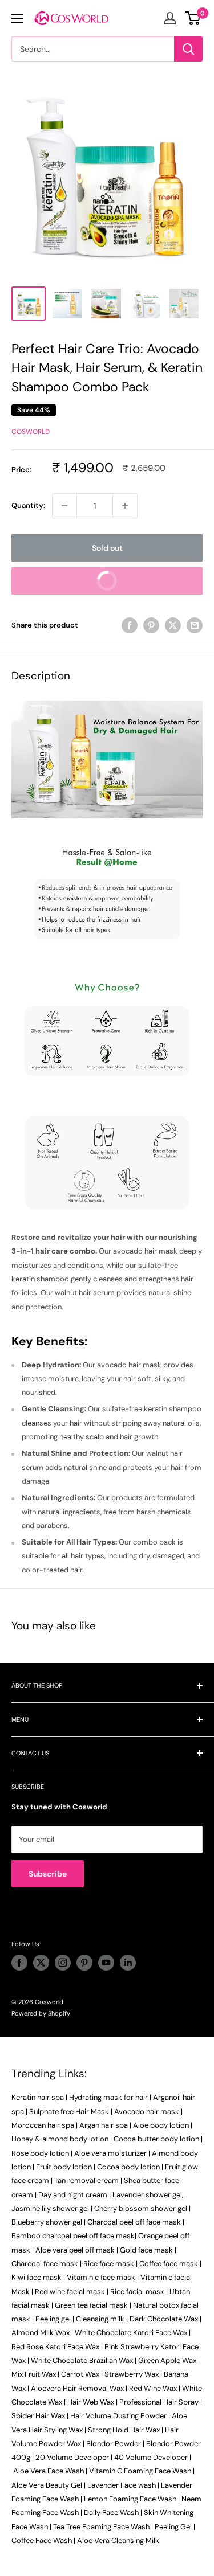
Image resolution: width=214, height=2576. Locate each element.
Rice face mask (109, 2264)
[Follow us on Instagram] (63, 1963)
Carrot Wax (80, 2374)
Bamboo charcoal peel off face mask (73, 2236)
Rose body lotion (40, 2153)
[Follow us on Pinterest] (84, 1963)
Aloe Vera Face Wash (49, 2471)
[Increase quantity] (125, 506)
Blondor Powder (114, 2444)
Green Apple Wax (167, 2360)
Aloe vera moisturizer (110, 2153)
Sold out (107, 548)
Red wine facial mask (70, 2292)
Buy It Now (145, 585)
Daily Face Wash (111, 2512)
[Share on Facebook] (130, 625)
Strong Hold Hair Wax (124, 2430)
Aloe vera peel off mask (75, 2250)
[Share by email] (195, 625)
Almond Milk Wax (41, 2333)
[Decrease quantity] (64, 506)
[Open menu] (17, 18)
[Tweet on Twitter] (173, 625)
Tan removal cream (86, 2180)
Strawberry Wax (132, 2374)
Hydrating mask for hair (108, 2097)
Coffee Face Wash (42, 2540)
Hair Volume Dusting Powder (118, 2416)
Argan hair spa (104, 2125)
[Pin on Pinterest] (151, 625)
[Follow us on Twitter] (41, 1963)
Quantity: (28, 505)
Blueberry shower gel (47, 2222)
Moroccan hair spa (43, 2125)
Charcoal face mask (45, 2264)
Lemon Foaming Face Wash (130, 2499)
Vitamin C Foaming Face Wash (140, 2471)
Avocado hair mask (147, 2112)
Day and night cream (73, 2195)
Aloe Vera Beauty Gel (47, 2485)
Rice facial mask (137, 2292)
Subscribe (48, 1874)
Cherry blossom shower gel (141, 2208)
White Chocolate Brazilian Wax (82, 2360)
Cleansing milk (100, 2319)
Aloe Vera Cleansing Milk (118, 2540)
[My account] (170, 18)
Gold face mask (146, 2250)
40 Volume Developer (151, 2457)
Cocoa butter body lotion (156, 2139)
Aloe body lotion (161, 2125)
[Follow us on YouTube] (106, 1963)
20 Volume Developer (72, 2457)
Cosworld (31, 432)
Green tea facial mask (91, 2305)
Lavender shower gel (147, 2195)
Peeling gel (53, 2319)
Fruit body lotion (64, 2167)
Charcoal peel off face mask (134, 2222)
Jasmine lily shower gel (50, 2208)
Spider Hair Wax (38, 2416)
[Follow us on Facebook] (19, 1963)
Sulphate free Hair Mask (69, 2112)
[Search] (188, 49)
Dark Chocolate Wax (164, 2319)
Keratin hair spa (38, 2097)
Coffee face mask (169, 2264)
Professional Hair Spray (159, 2402)
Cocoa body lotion (128, 2167)
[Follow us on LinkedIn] (128, 1963)
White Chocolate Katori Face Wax (131, 2333)
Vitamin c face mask (101, 2277)
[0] (193, 18)
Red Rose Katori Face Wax (55, 2347)
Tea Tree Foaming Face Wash (101, 2527)
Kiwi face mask (37, 2277)
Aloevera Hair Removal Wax (77, 2388)
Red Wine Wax (153, 2388)
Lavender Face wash (122, 2485)
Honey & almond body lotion (60, 2139)
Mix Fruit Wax (34, 2374)
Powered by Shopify (41, 2013)
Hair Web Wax (91, 2402)
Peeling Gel (173, 2527)
